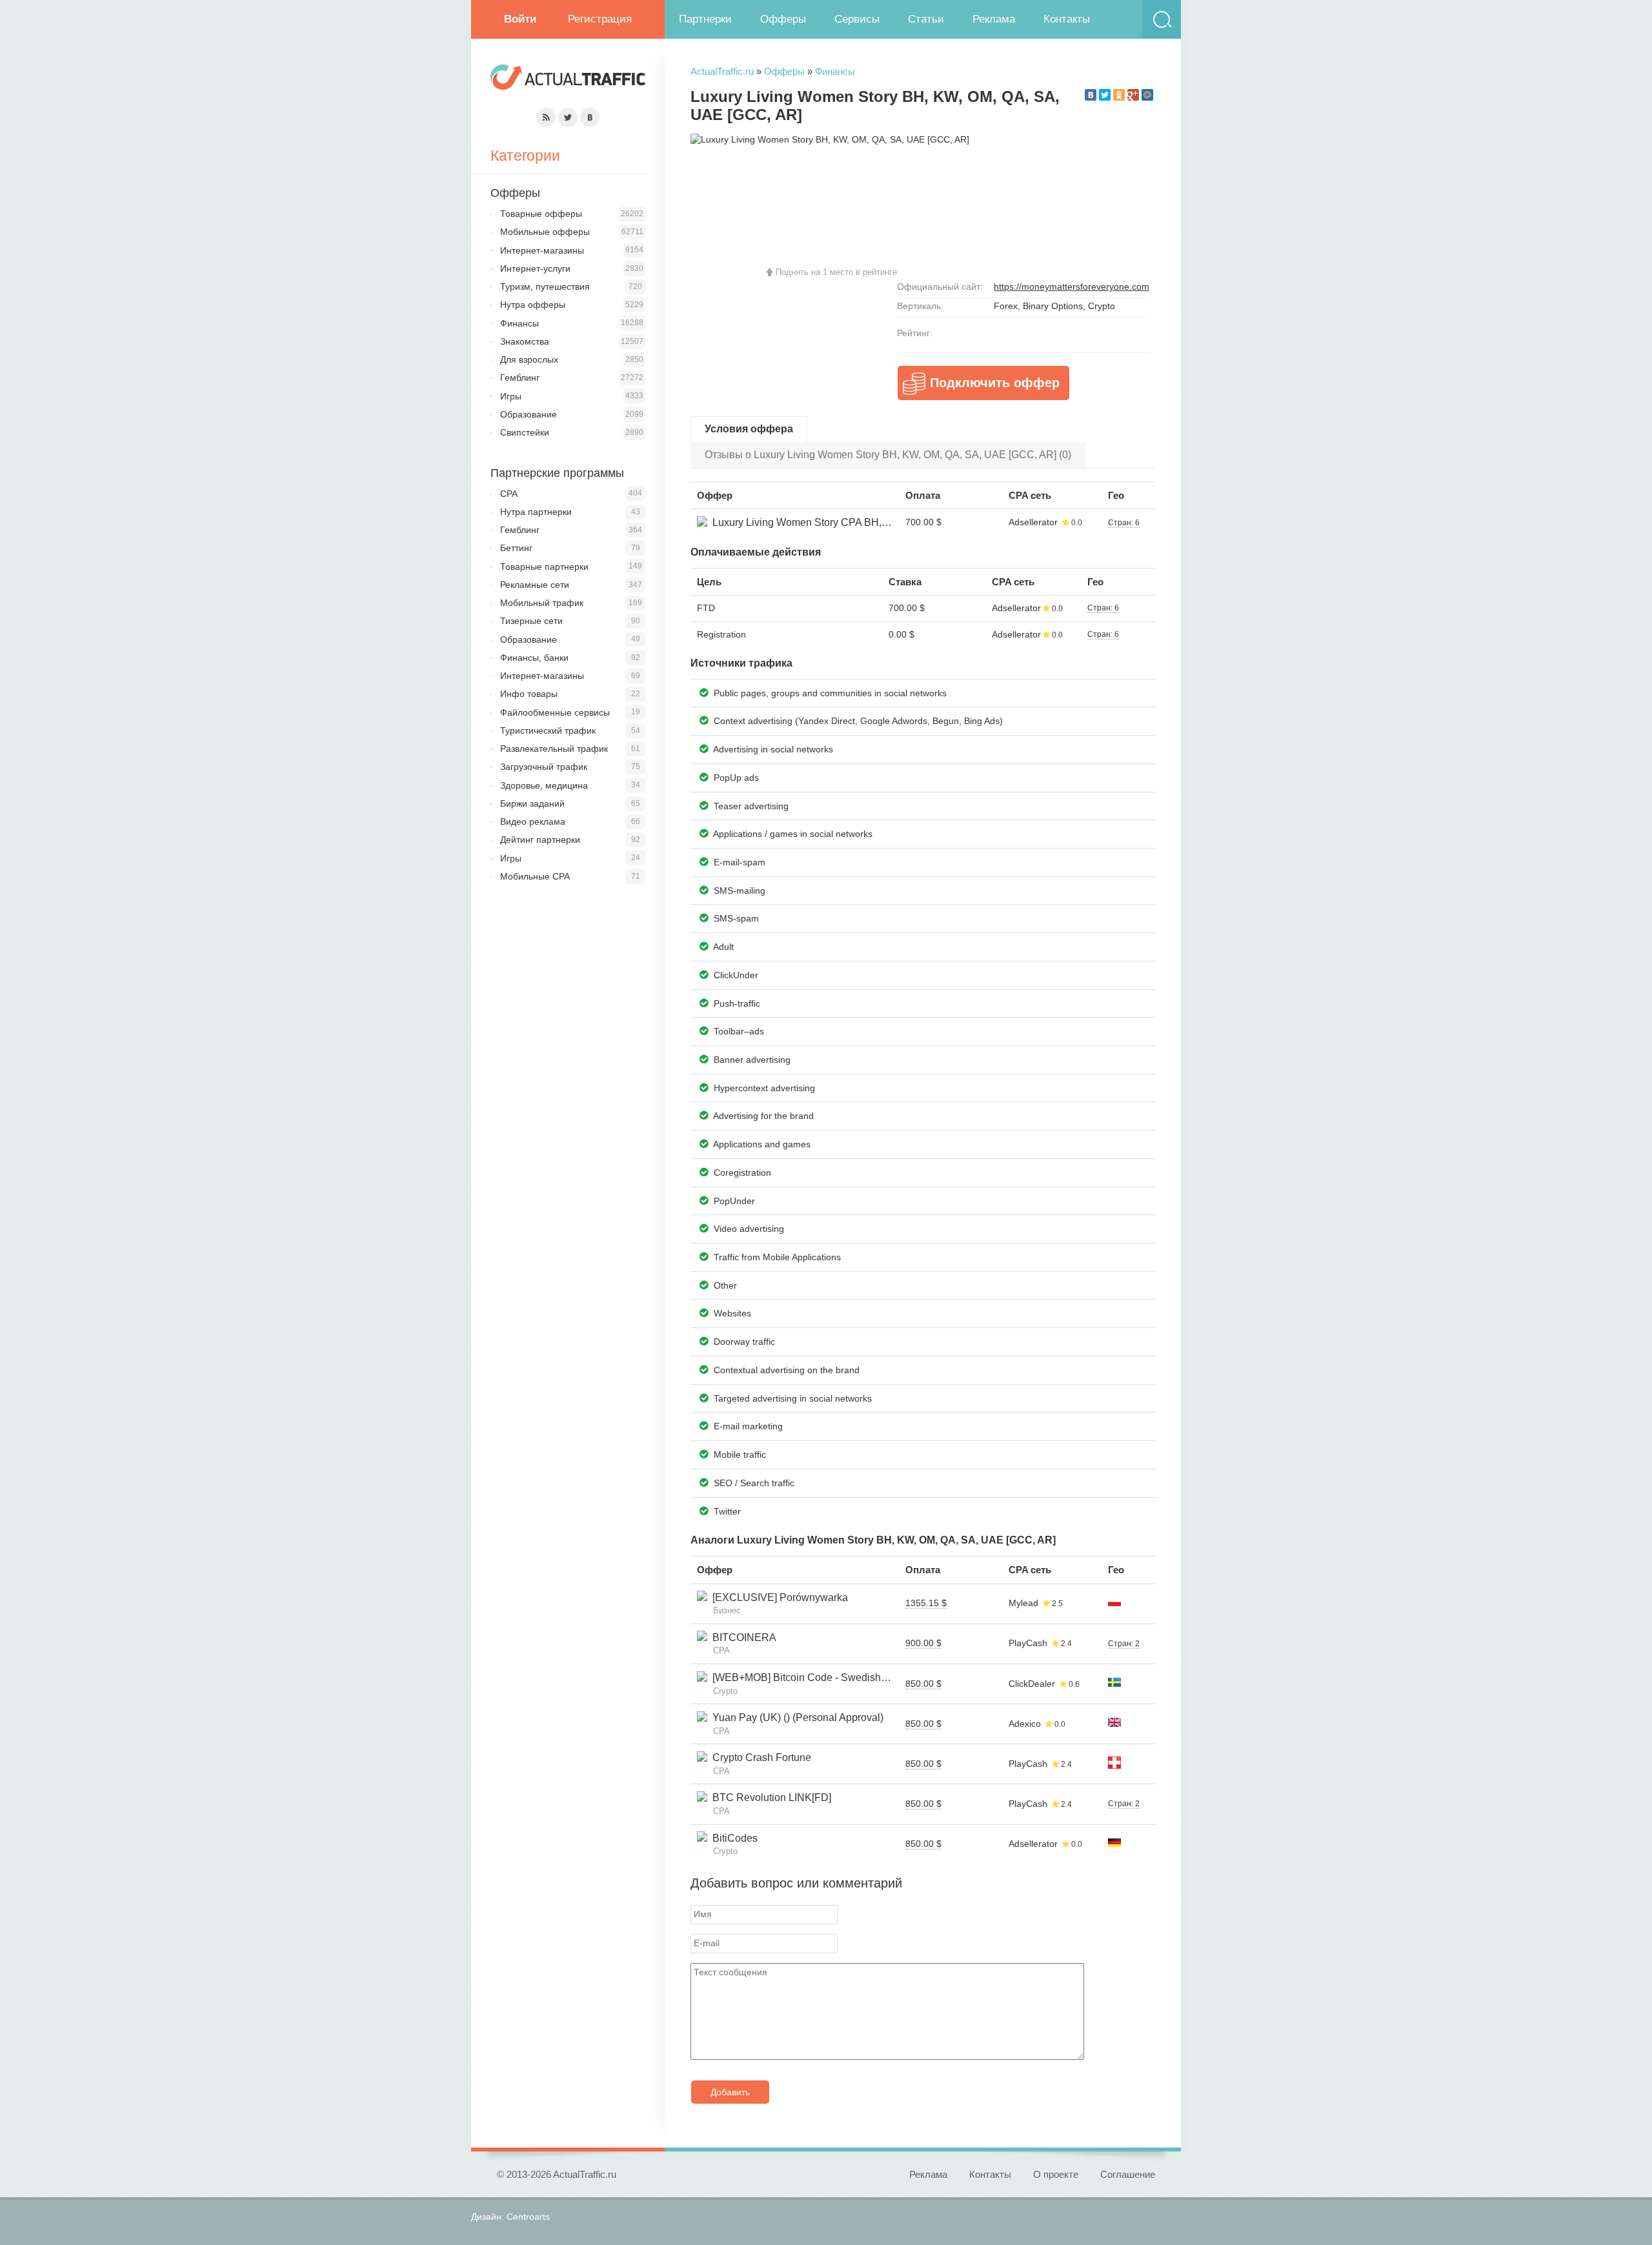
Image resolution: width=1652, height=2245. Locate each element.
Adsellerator (1033, 522)
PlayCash (1028, 1643)
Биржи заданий (532, 803)
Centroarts (528, 2217)
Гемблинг (520, 378)
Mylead (1023, 1603)
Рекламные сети (535, 585)
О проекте (1056, 2174)
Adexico (1025, 1724)
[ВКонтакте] (1091, 95)
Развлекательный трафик (554, 749)
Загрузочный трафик (544, 767)
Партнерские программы (557, 473)
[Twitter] (1105, 95)
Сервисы (857, 19)
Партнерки (705, 19)
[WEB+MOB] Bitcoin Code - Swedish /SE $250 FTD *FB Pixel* (853, 1677)
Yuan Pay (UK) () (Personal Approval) (795, 1717)
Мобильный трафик (542, 603)
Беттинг (516, 548)
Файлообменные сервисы (555, 712)
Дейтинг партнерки (540, 840)
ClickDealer (1032, 1684)
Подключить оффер (995, 383)
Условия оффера (749, 429)
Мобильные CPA (535, 876)
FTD (706, 608)
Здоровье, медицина (544, 785)
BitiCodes (732, 1838)
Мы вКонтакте (590, 117)
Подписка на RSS (546, 117)
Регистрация (600, 19)
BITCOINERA (742, 1637)
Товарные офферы (541, 214)
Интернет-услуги (535, 268)
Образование (529, 414)
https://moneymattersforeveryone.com (1072, 287)
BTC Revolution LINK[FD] (769, 1797)
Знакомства (525, 341)
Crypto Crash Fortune (759, 1757)
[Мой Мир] (1147, 95)
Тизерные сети (531, 621)
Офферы (783, 19)
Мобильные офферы (545, 232)
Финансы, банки (534, 658)
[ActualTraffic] (568, 79)
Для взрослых (529, 359)
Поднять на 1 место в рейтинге (836, 272)
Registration (721, 634)
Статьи (926, 19)
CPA (509, 494)
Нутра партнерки (536, 512)
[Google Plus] (1133, 95)
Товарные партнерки (544, 567)
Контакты (1067, 19)
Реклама (994, 19)
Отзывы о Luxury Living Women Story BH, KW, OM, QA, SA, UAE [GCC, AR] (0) (888, 455)
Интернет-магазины (542, 250)
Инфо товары (529, 694)
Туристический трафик (548, 730)
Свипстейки (525, 432)
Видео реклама (533, 821)
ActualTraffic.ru (722, 71)
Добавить (730, 2092)
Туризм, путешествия (545, 287)
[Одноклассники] (1119, 95)
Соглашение (1128, 2174)
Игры (511, 396)
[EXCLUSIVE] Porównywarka (778, 1597)
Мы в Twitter (568, 117)
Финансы (835, 71)
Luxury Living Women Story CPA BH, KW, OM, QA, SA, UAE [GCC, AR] (873, 522)
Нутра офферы (533, 305)
